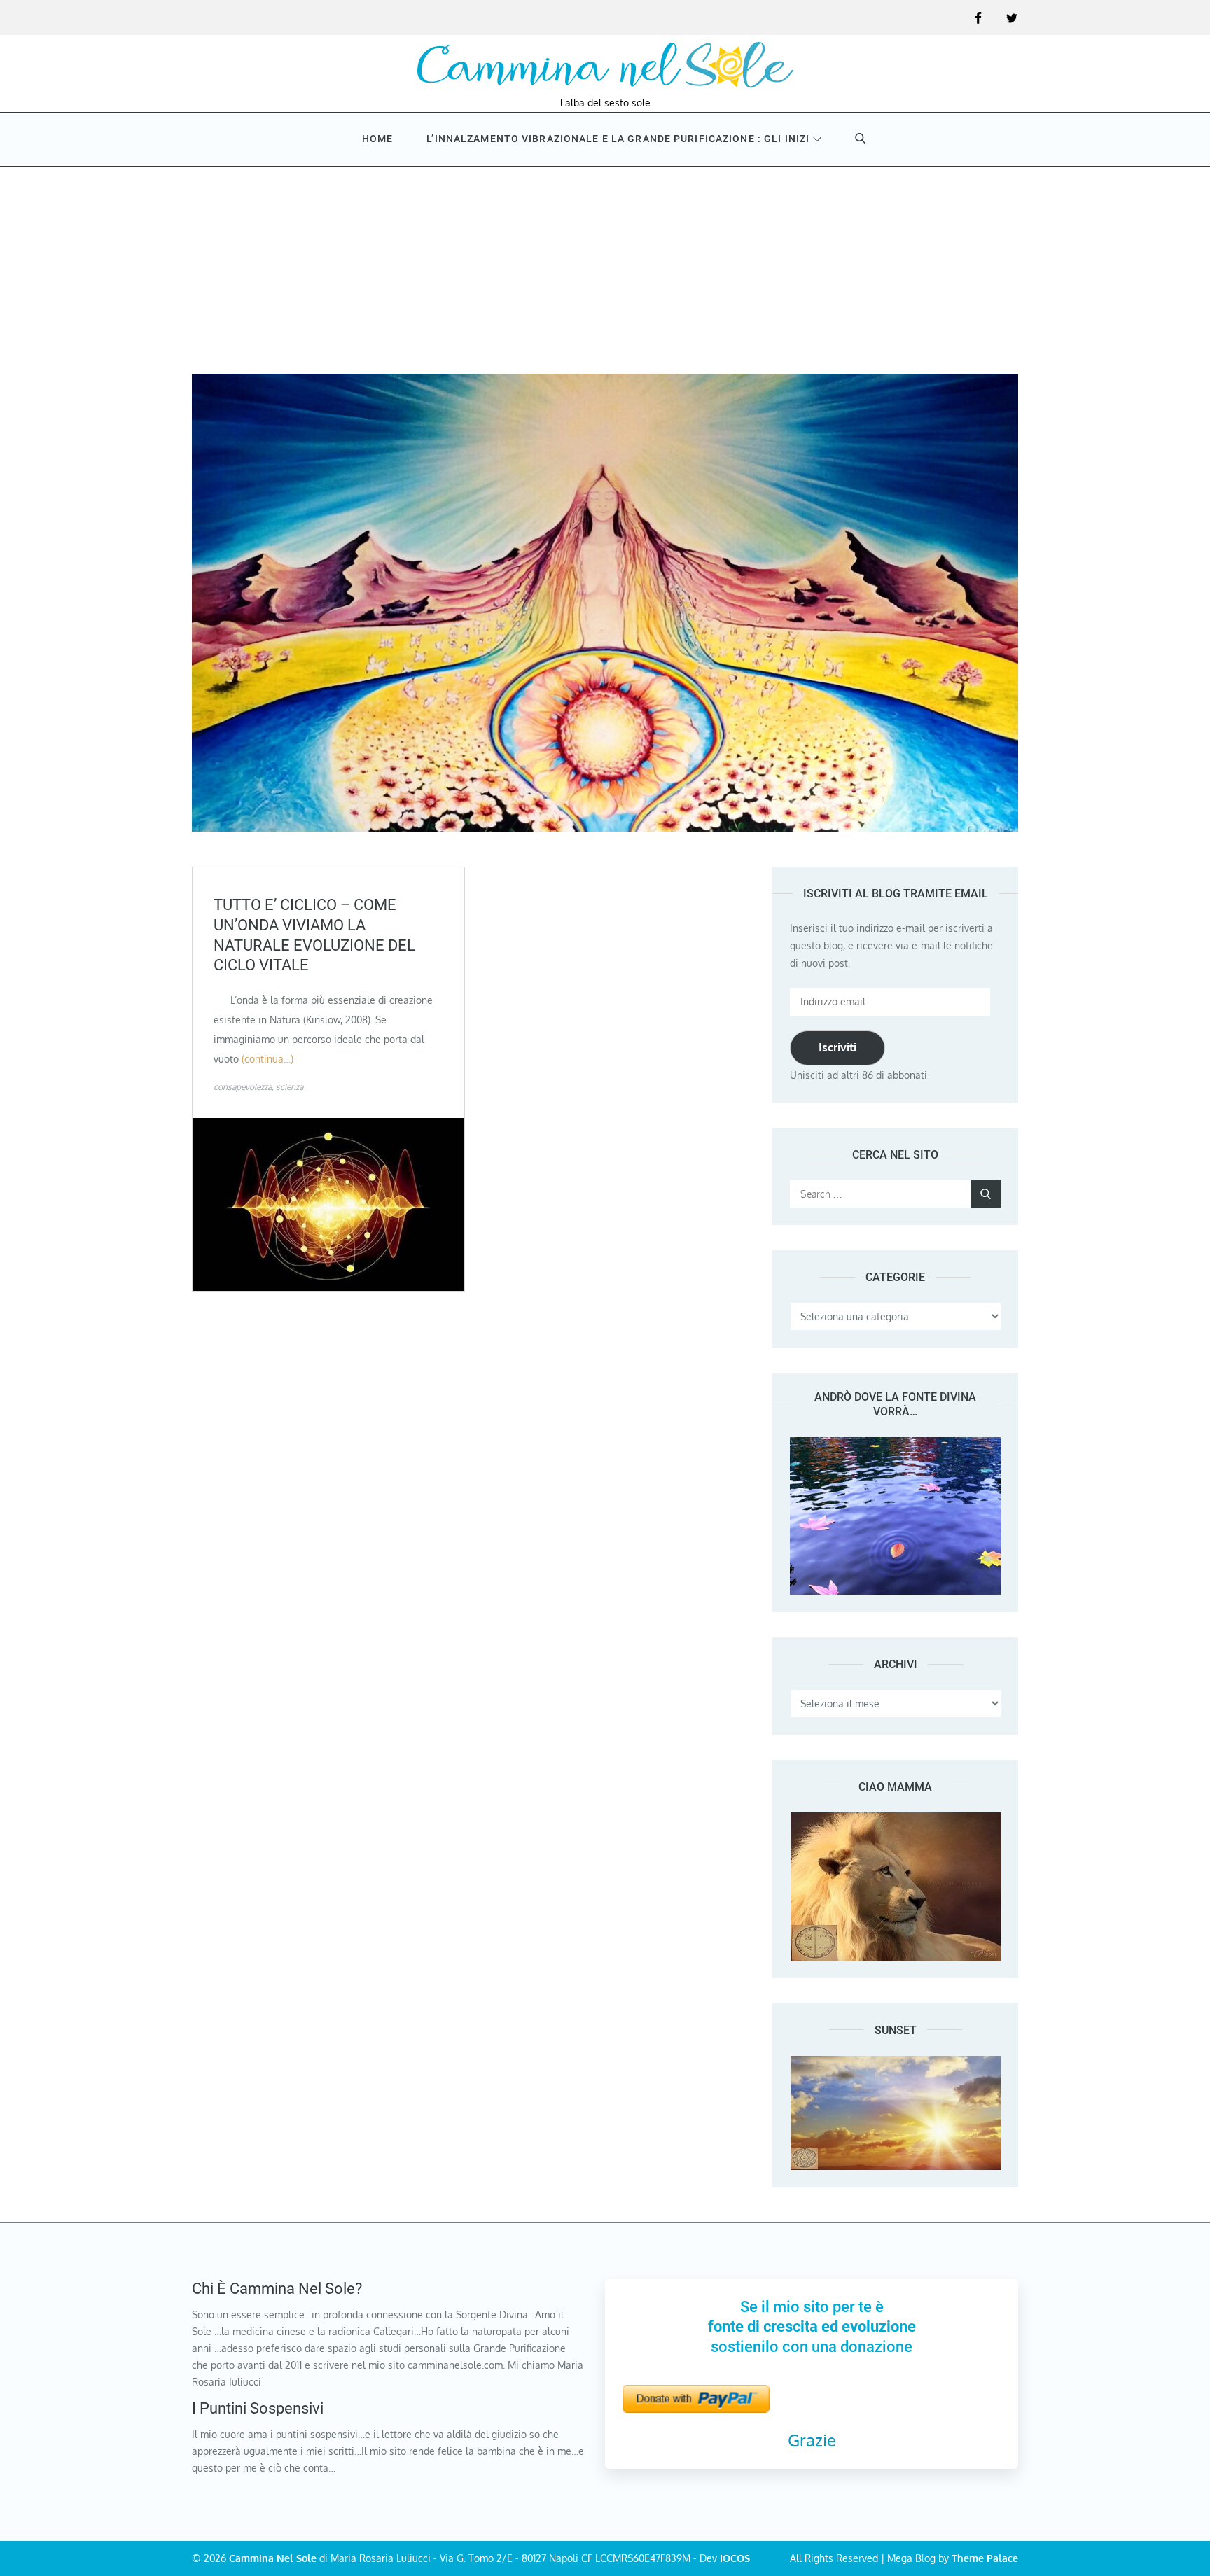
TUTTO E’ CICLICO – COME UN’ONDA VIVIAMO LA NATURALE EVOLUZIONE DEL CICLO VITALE (314, 935)
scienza (290, 1087)
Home (377, 139)
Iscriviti (837, 1047)
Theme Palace (985, 2558)
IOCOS (735, 2558)
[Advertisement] (605, 269)
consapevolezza (243, 1087)
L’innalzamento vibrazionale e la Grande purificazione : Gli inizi (618, 139)
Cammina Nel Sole (273, 2558)
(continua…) (267, 1059)
